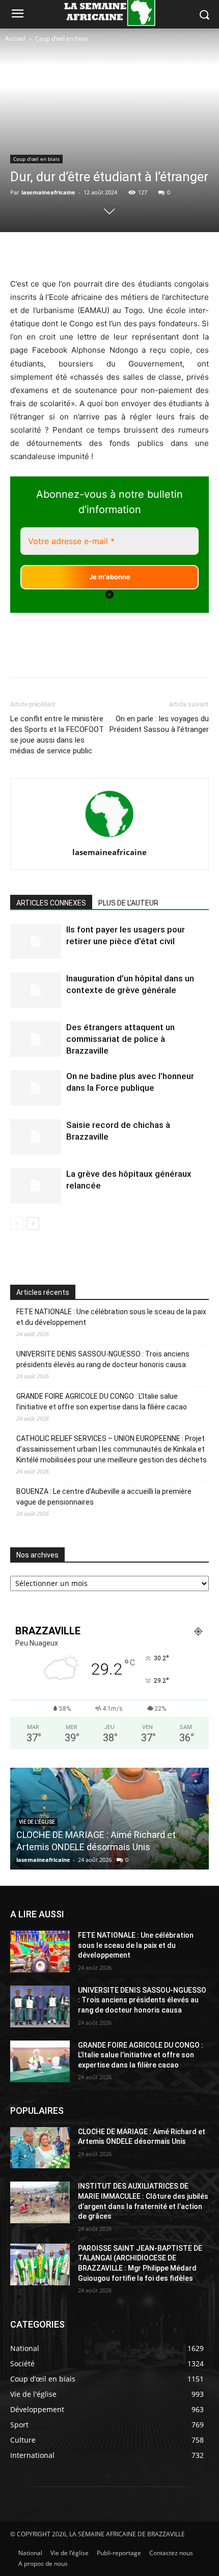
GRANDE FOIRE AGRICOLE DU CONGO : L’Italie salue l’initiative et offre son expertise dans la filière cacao (102, 1402)
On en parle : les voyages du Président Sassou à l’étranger (159, 724)
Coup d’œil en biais (62, 38)
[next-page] (33, 1223)
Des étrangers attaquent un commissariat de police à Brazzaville (120, 1039)
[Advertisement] (47, 81)
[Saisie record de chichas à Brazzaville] (36, 1137)
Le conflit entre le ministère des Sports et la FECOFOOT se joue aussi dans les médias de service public (57, 735)
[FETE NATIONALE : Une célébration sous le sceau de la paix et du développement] (40, 1951)
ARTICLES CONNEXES (51, 903)
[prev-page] (17, 1223)
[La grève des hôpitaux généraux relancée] (36, 1186)
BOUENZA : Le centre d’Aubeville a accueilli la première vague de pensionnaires (104, 1497)
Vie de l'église (37, 1822)
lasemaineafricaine (48, 192)
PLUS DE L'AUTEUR (128, 903)
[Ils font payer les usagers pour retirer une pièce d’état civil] (36, 941)
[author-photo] (109, 838)
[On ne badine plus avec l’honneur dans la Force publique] (36, 1088)
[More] (154, 253)
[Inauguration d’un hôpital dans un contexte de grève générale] (36, 990)
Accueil (15, 38)
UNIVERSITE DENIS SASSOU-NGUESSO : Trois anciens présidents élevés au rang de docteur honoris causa (103, 1359)
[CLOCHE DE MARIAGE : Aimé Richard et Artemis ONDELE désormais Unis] (40, 2148)
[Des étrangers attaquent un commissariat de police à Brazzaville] (36, 1039)
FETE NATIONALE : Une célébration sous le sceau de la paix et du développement (111, 1317)
